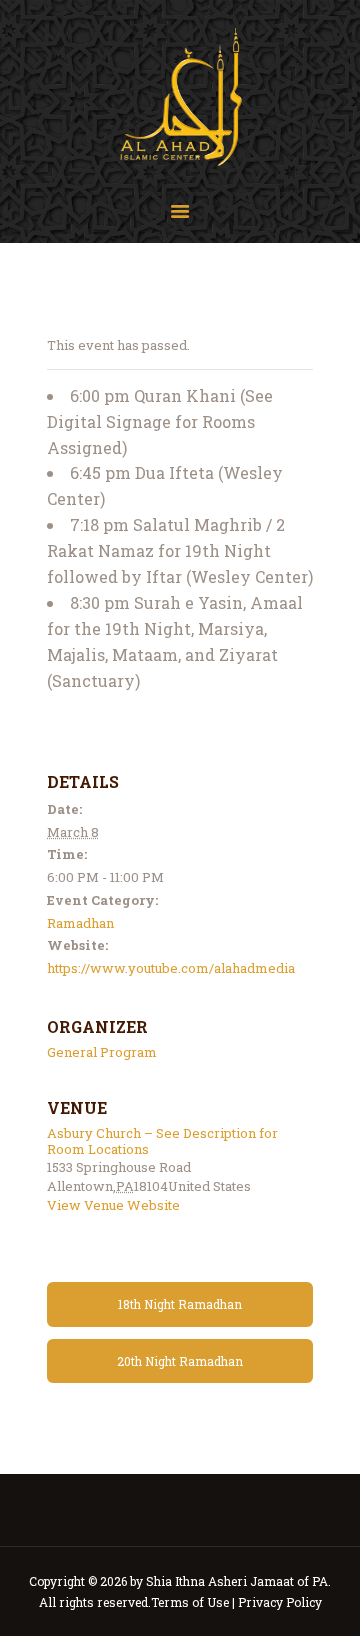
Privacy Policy (280, 1602)
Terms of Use (190, 1602)
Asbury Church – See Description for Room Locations (162, 1141)
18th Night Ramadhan (180, 1304)
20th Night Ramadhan (180, 1361)
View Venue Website (113, 1205)
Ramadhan (80, 923)
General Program (102, 1052)
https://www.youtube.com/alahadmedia (171, 968)
